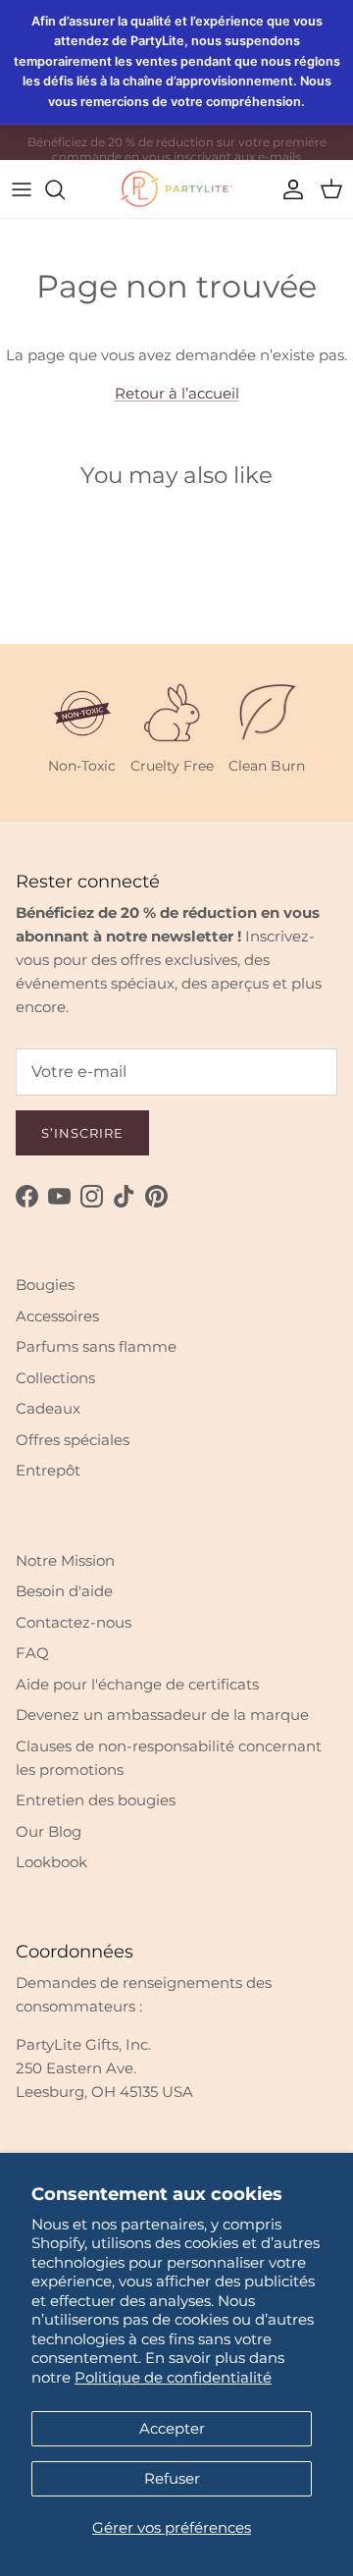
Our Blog (49, 1831)
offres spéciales (184, 150)
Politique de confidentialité (173, 2377)
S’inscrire (82, 1133)
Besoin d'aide (64, 1591)
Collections (55, 1378)
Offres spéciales (73, 1440)
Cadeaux (48, 1408)
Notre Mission (65, 1560)
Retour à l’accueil (177, 393)
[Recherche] (65, 189)
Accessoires (57, 1316)
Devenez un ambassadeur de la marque (162, 1715)
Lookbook (51, 1862)
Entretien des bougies (96, 1800)
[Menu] (22, 189)
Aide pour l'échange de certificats (137, 1684)
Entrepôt (48, 1470)
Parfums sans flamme (96, 1346)
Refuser (172, 2478)
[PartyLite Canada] (176, 189)
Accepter (172, 2428)
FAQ (32, 1653)
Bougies (45, 1285)
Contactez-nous (74, 1622)
